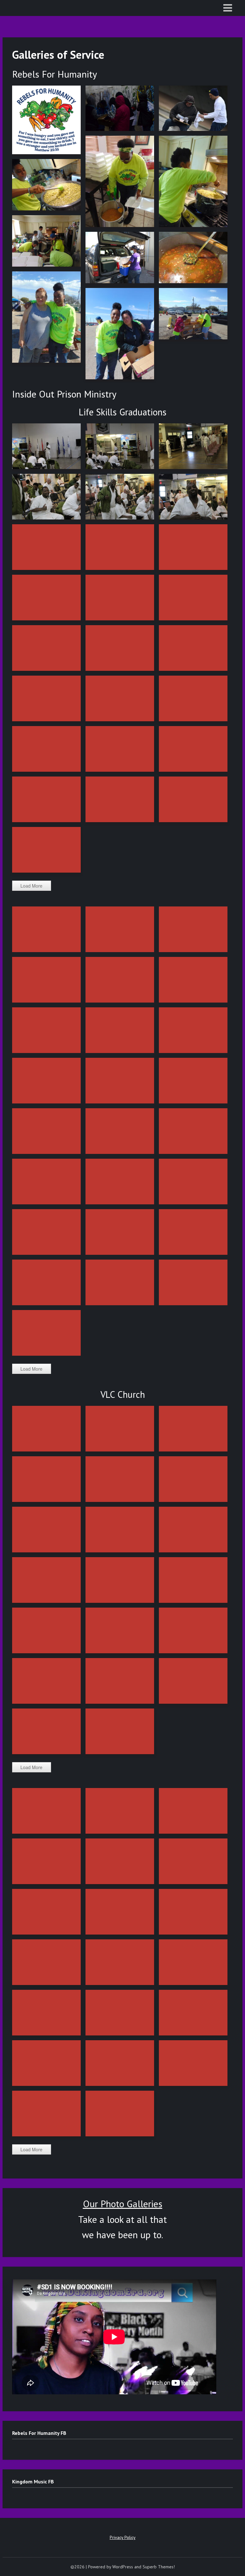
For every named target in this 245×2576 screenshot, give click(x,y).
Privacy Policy (123, 2537)
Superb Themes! (159, 2567)
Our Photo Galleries (123, 2204)
